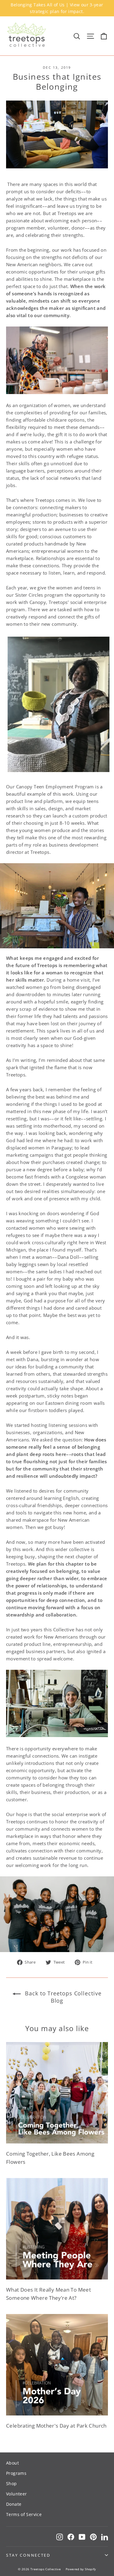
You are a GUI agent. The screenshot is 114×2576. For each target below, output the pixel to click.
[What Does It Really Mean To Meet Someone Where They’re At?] (57, 2229)
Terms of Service (24, 2514)
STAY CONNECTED (28, 2555)
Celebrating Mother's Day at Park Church (56, 2426)
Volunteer (16, 2494)
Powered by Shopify (81, 2569)
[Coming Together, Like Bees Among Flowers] (57, 2093)
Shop (12, 2483)
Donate (14, 2504)
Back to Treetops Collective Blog (62, 1997)
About (12, 2463)
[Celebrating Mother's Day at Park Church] (57, 2365)
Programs (16, 2473)
